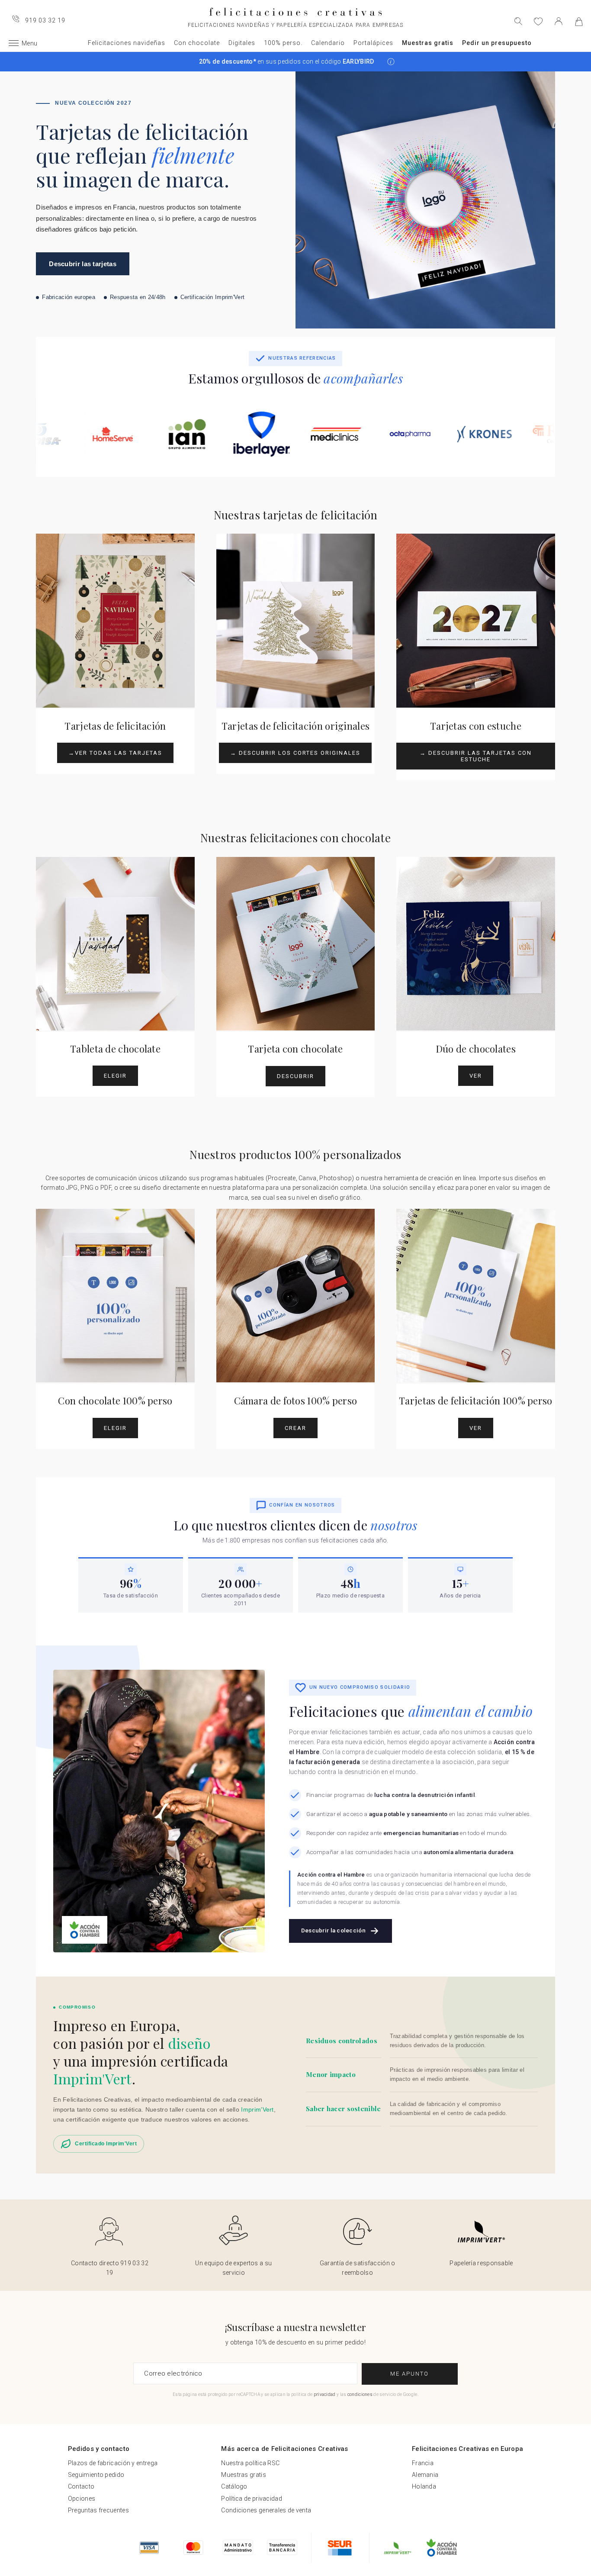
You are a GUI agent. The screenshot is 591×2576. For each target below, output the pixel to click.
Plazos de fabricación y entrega (113, 2463)
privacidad (325, 2394)
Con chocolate (197, 43)
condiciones (360, 2394)
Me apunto (410, 2374)
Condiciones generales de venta (266, 2510)
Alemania (425, 2475)
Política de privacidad (252, 2499)
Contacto (81, 2486)
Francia (423, 2463)
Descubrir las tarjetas (83, 264)
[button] (391, 62)
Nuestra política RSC (250, 2463)
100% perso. (283, 43)
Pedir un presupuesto (497, 43)
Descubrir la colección (333, 1930)
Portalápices (373, 43)
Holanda (424, 2486)
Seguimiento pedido (96, 2475)
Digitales (242, 43)
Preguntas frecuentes (98, 2510)
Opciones (82, 2499)
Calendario (328, 43)
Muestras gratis (428, 43)
